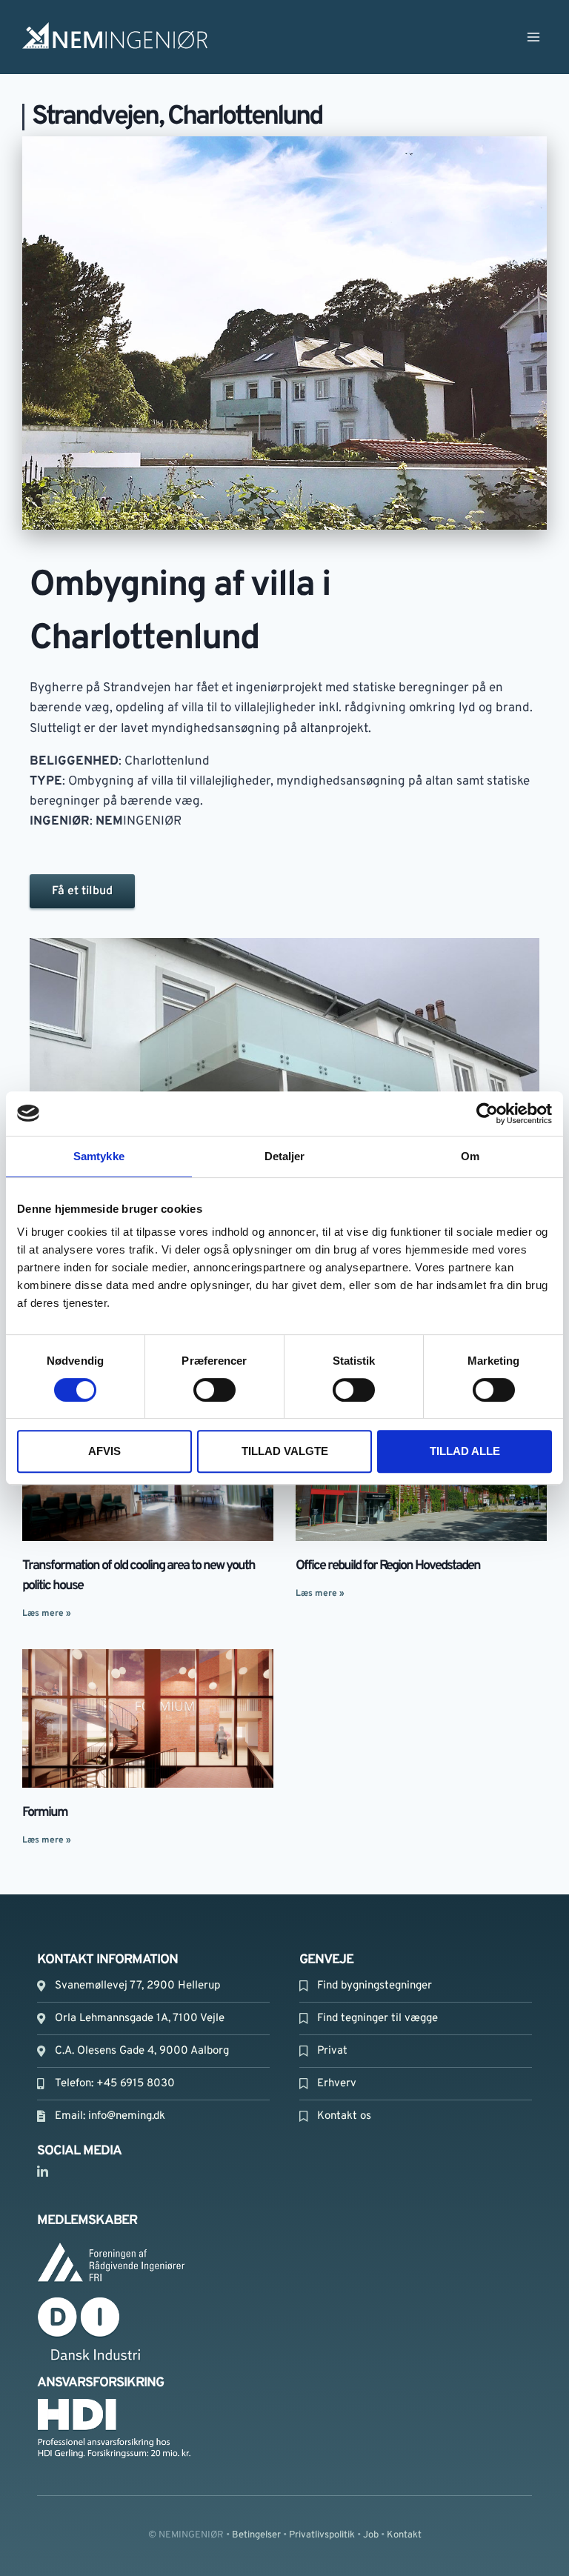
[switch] (214, 1390)
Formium (45, 1813)
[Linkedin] (42, 2172)
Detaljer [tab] (285, 1156)
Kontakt (404, 2535)
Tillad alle (465, 1451)
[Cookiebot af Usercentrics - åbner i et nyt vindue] (487, 1114)
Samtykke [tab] (99, 1156)
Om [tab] (470, 1156)
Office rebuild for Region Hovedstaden (388, 1566)
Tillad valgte (285, 1451)
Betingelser (256, 2535)
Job (371, 2535)
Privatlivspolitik (322, 2535)
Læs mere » (47, 1614)
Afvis (104, 1451)
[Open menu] (533, 37)
